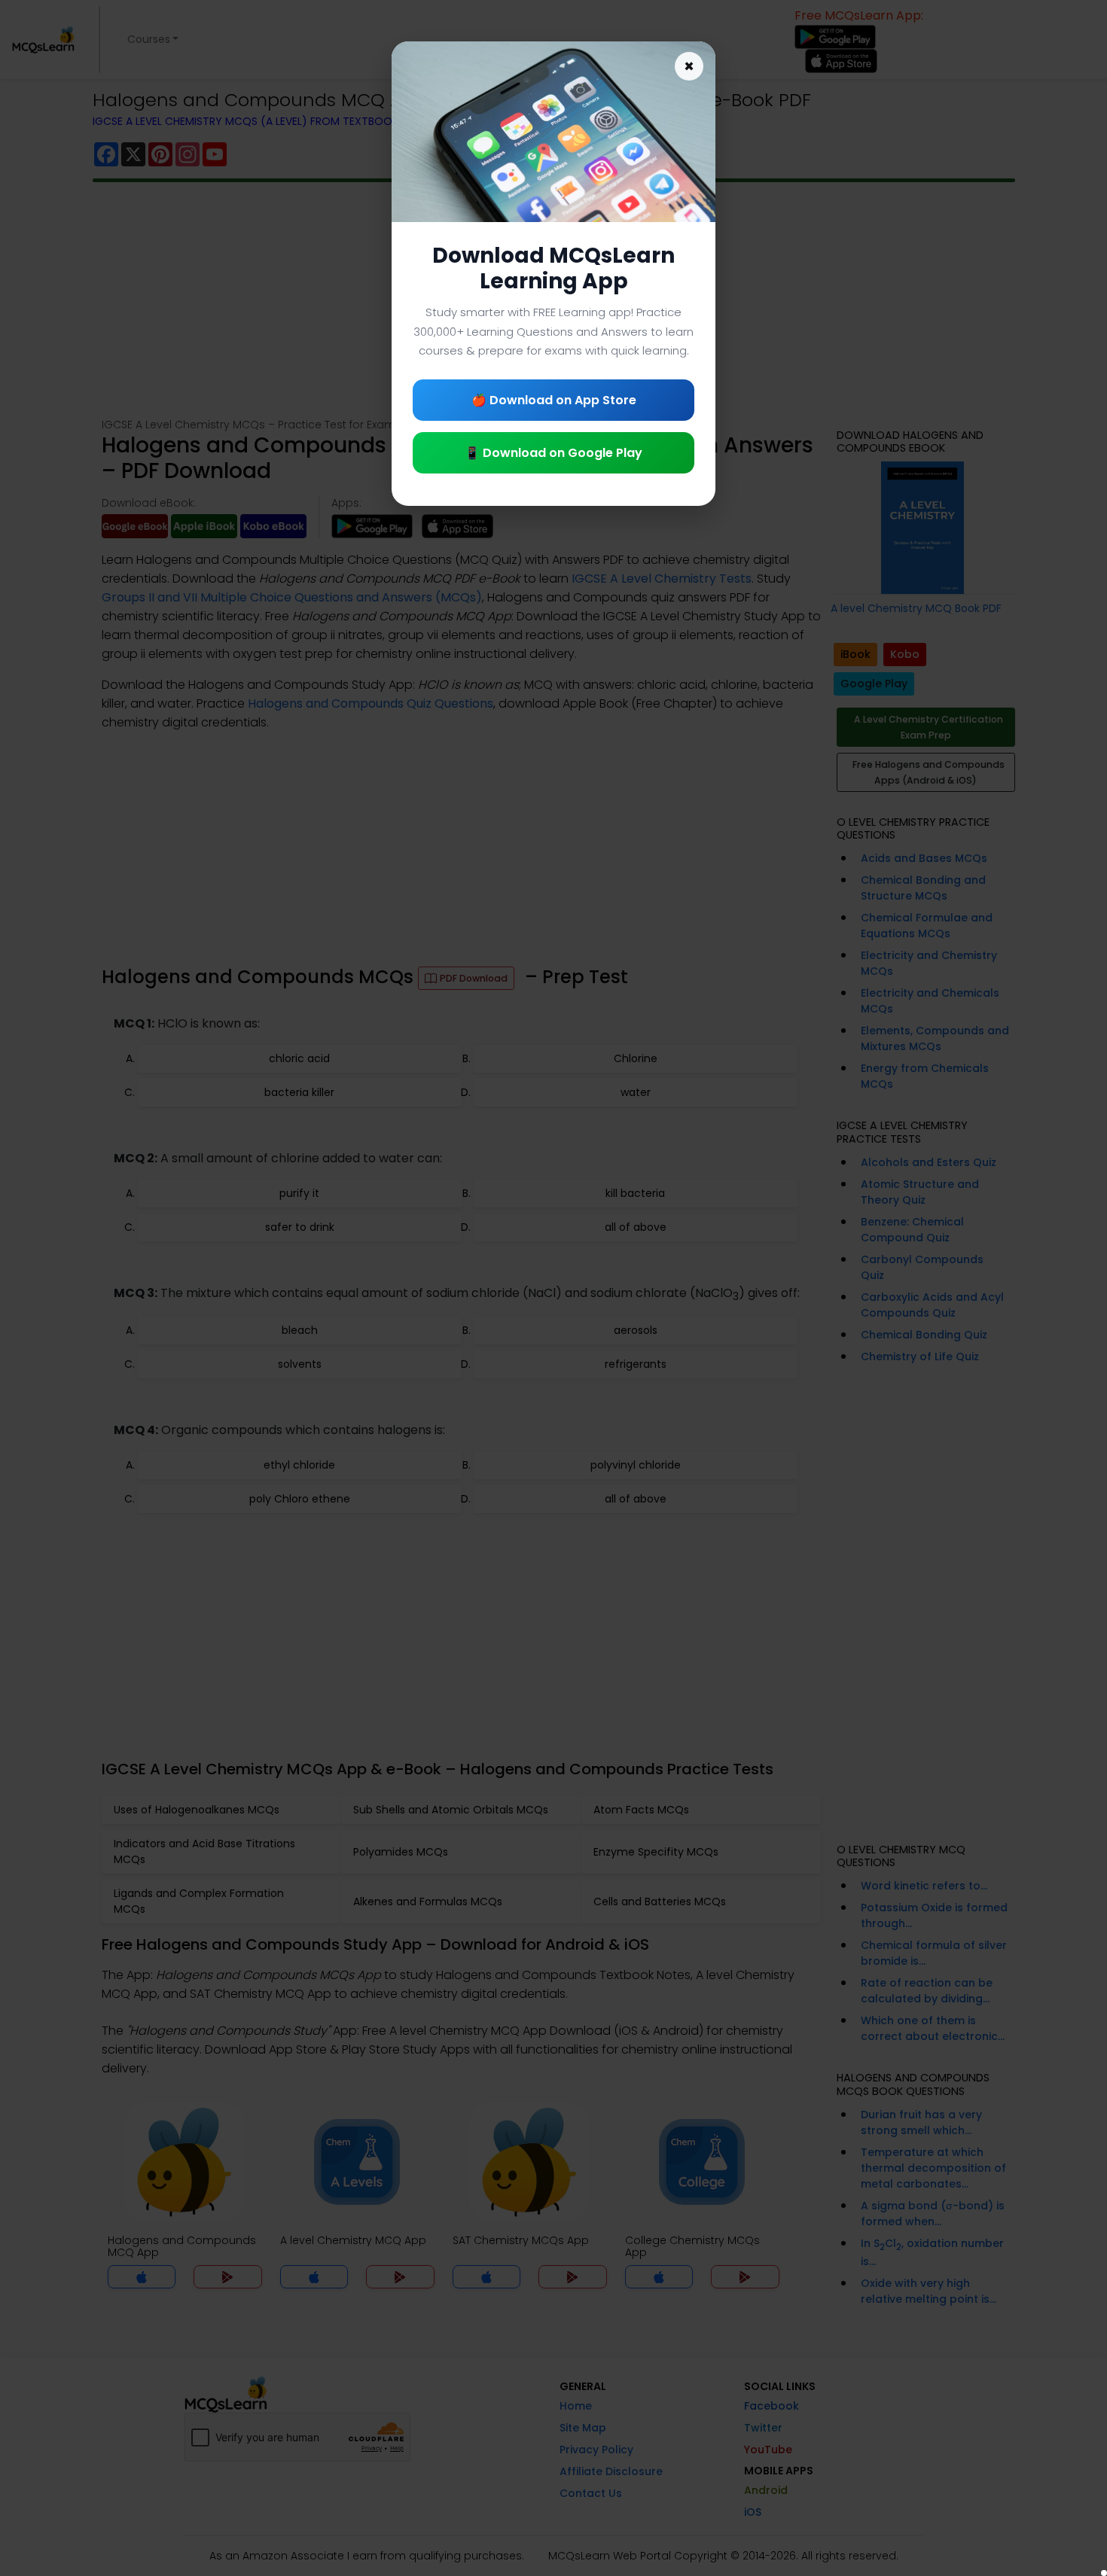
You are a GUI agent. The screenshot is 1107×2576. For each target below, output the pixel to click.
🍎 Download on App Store (554, 400)
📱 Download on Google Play (553, 453)
